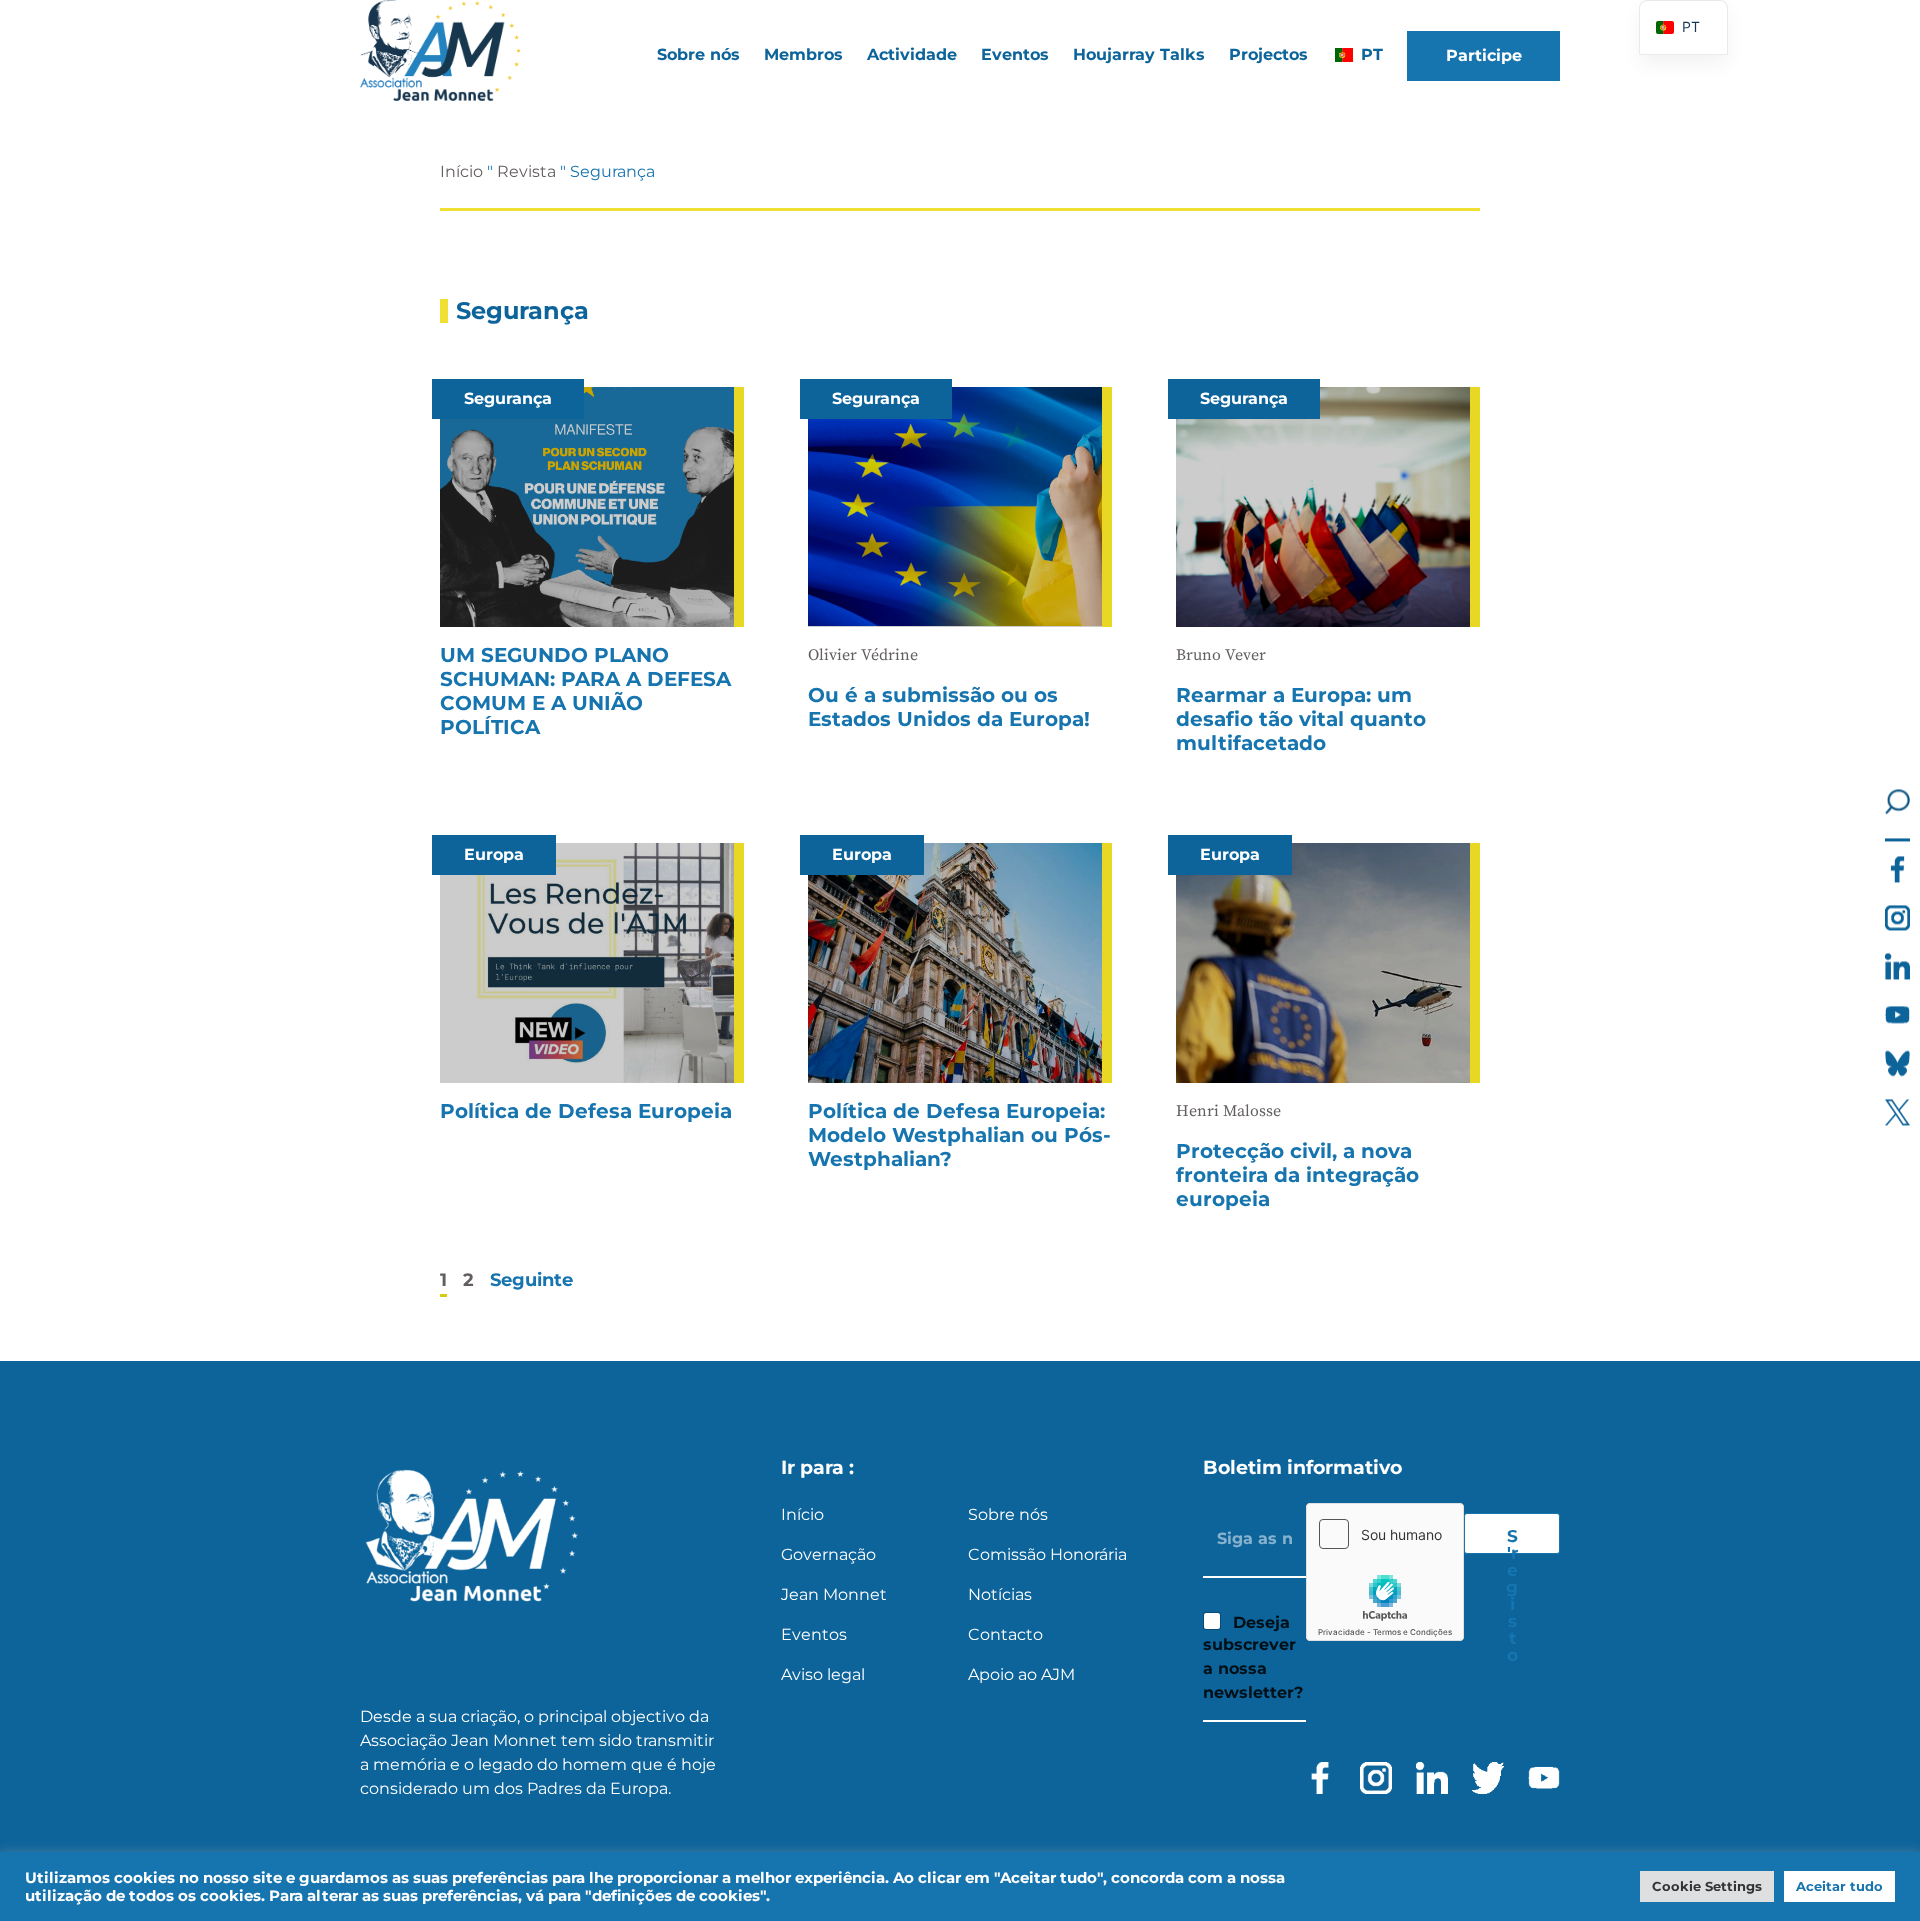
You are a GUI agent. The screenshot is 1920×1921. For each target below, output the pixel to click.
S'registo (1512, 1540)
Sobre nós (1008, 1514)
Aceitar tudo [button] (1839, 1886)
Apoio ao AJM (1021, 1674)
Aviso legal (823, 1674)
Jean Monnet (834, 1594)
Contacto (1005, 1634)
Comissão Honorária (1047, 1554)
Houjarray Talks (1139, 54)
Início (461, 171)
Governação (828, 1554)
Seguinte (531, 1280)
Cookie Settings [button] (1707, 1886)
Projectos (1268, 54)
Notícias (1000, 1594)
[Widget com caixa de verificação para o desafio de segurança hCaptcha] (1385, 1572)
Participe (1484, 55)
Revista (526, 171)
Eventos (1015, 54)
